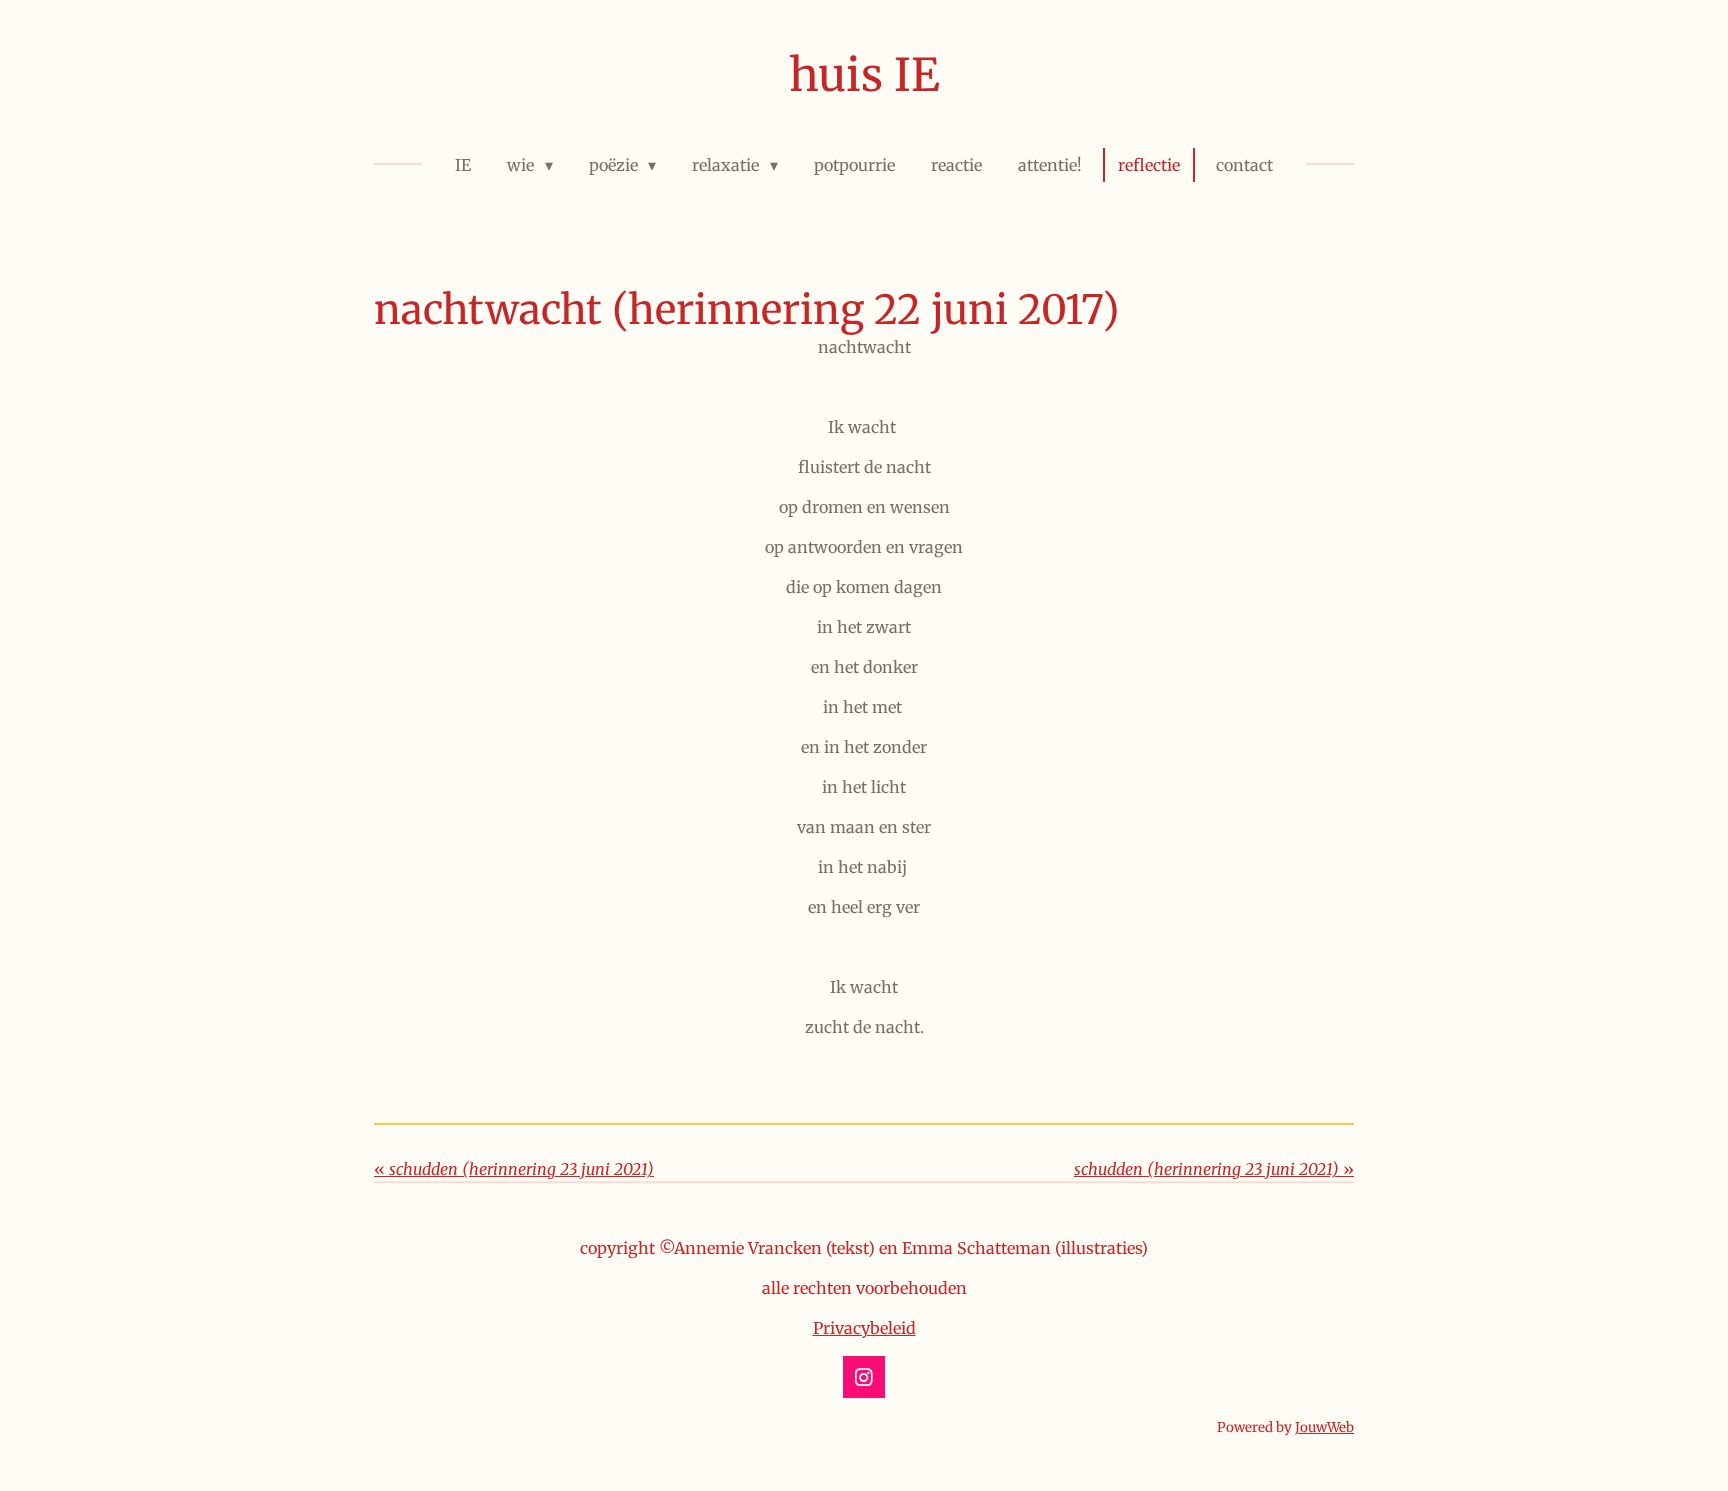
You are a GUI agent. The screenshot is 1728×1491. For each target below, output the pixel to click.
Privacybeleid (864, 1328)
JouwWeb (1324, 1427)
